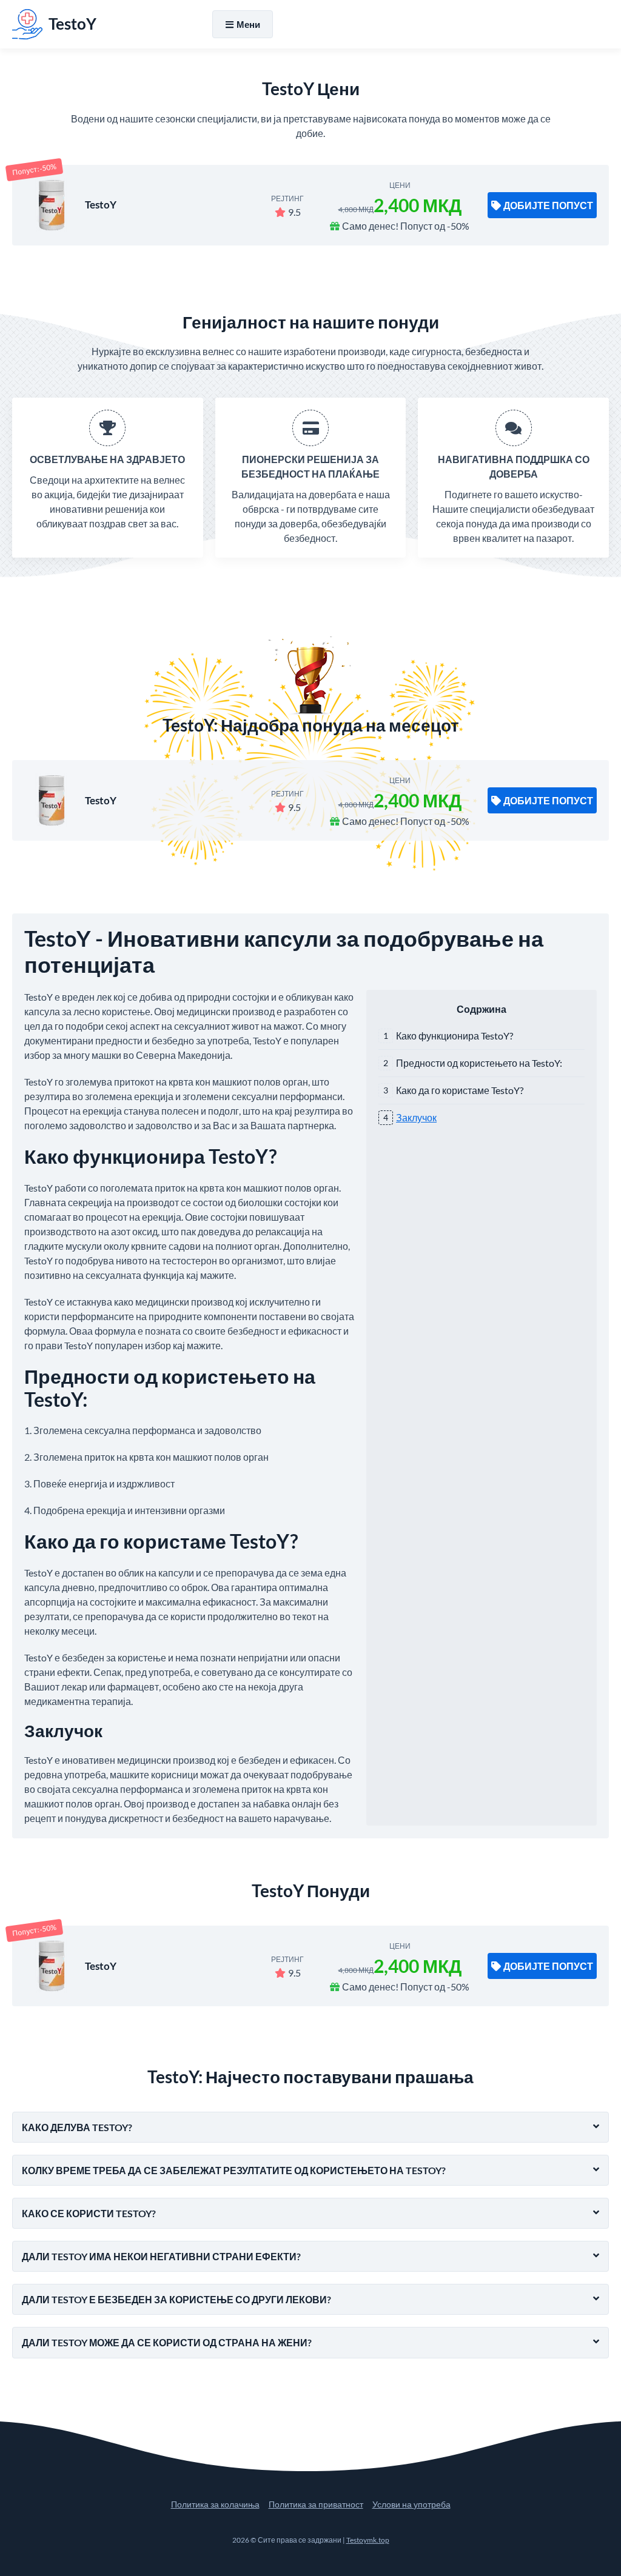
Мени (248, 24)
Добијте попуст (548, 205)
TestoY (101, 205)
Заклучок (416, 1117)
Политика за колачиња (215, 2504)
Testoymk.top (368, 2540)
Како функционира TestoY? (455, 1036)
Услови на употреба (411, 2504)
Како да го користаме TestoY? (460, 1090)
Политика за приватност (316, 2504)
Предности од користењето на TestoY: (479, 1063)
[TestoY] (52, 205)
